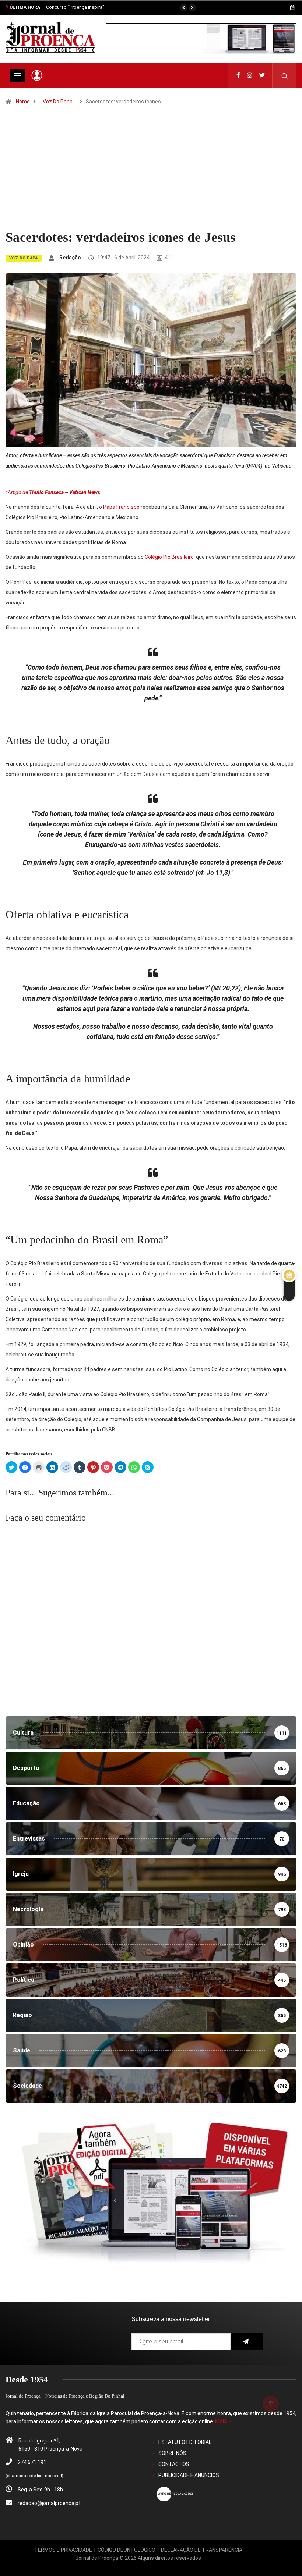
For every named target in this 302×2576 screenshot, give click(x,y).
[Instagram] (250, 75)
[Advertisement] (151, 174)
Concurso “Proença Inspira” (75, 7)
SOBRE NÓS (172, 2453)
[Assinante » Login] (37, 75)
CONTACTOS (174, 2464)
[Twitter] (262, 75)
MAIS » (223, 2421)
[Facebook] (238, 75)
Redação (70, 258)
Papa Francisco (121, 507)
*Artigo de (53, 492)
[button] (184, 8)
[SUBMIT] (247, 2342)
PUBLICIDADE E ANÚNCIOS (189, 2475)
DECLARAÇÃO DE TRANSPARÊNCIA (202, 2550)
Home (23, 102)
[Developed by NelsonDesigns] (138, 2566)
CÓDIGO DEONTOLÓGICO (127, 2550)
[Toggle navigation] (17, 75)
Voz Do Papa (58, 102)
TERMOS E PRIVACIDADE (63, 2550)
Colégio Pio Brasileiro (169, 557)
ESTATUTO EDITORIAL (185, 2442)
